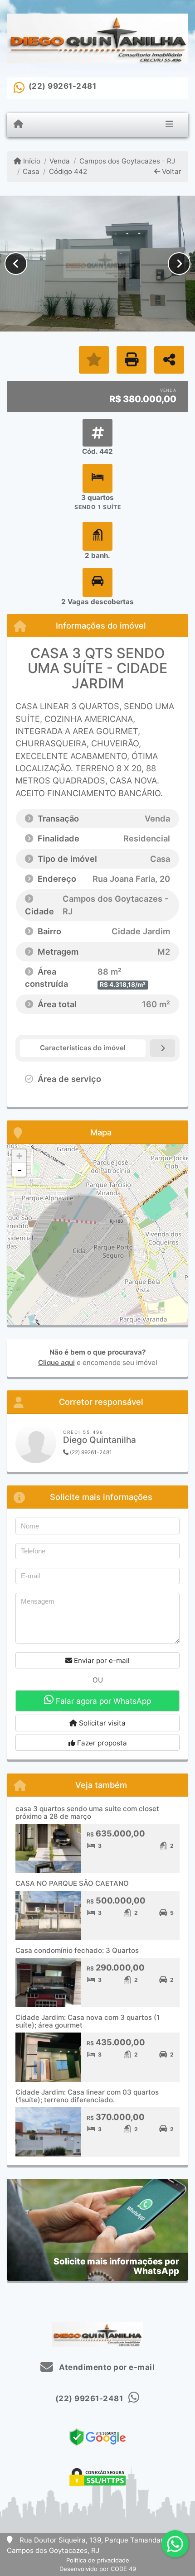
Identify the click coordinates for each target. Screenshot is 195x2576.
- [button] (19, 1170)
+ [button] (19, 1156)
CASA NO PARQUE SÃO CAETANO (72, 1883)
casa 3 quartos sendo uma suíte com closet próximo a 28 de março (87, 1812)
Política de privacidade (98, 2560)
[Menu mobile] (18, 125)
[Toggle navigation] (169, 125)
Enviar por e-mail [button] (101, 1660)
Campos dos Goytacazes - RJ (127, 161)
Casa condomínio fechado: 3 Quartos (77, 1950)
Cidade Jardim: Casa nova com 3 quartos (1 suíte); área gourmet (88, 2021)
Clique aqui (56, 1362)
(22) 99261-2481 (63, 86)
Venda (60, 161)
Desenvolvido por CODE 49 (98, 2569)
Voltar (171, 171)
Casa (31, 171)
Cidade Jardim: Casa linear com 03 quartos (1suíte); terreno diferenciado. (87, 2096)
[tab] (83, 1048)
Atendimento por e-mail (106, 2367)
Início (31, 161)
